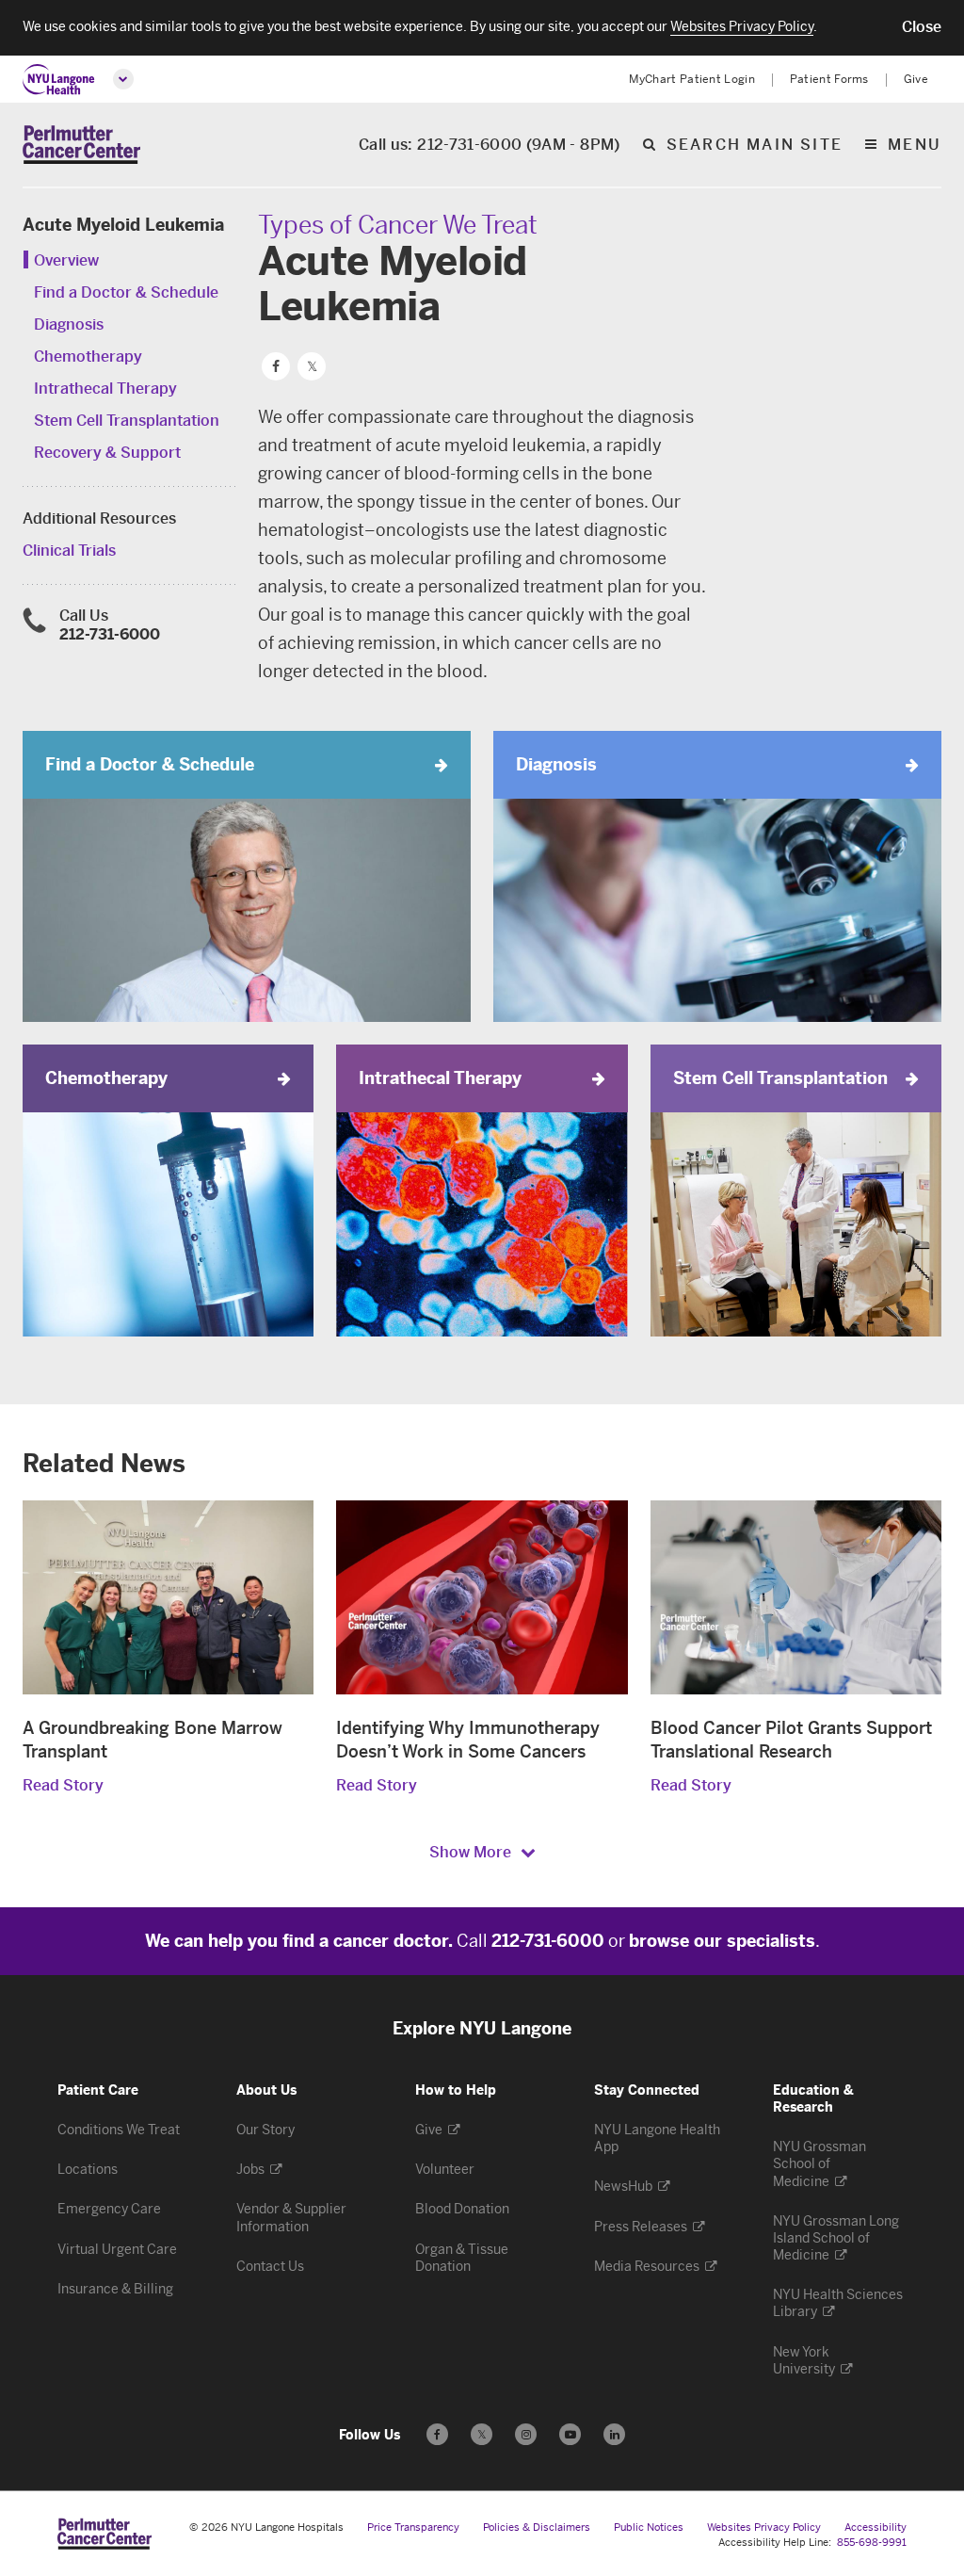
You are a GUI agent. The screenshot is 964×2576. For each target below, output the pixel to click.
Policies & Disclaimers (537, 2527)
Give (916, 79)
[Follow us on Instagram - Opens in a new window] (526, 2434)
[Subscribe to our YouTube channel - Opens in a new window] (570, 2434)
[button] (922, 27)
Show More (470, 1852)
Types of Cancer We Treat (398, 225)
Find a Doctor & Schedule (126, 292)
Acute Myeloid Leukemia (123, 225)
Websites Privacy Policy (764, 2527)
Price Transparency (413, 2527)
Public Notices (649, 2527)
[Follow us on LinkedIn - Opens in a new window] (614, 2434)
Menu (915, 146)
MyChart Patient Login (692, 79)
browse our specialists (722, 1941)
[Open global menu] (123, 79)
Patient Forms (829, 79)
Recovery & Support (107, 453)
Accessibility (876, 2527)
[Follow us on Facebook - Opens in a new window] (437, 2434)
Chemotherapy (88, 356)
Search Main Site (755, 146)
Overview (66, 260)
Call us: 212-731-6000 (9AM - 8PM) (490, 146)
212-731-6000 (110, 634)
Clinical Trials (69, 551)
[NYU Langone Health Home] (59, 80)
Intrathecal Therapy (105, 389)
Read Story (63, 1785)
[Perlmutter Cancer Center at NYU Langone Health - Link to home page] (104, 2534)
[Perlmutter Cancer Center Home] (81, 145)
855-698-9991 (872, 2543)
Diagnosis (69, 324)
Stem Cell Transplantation (127, 421)
